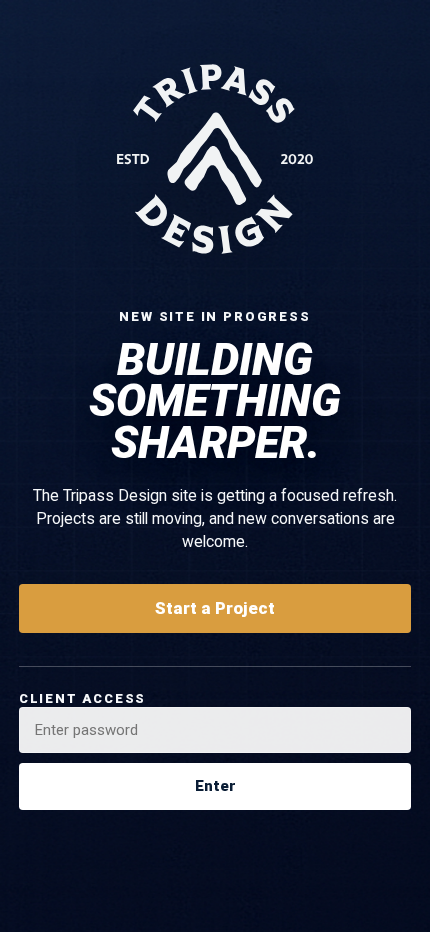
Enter (215, 786)
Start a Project (215, 608)
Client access (82, 698)
